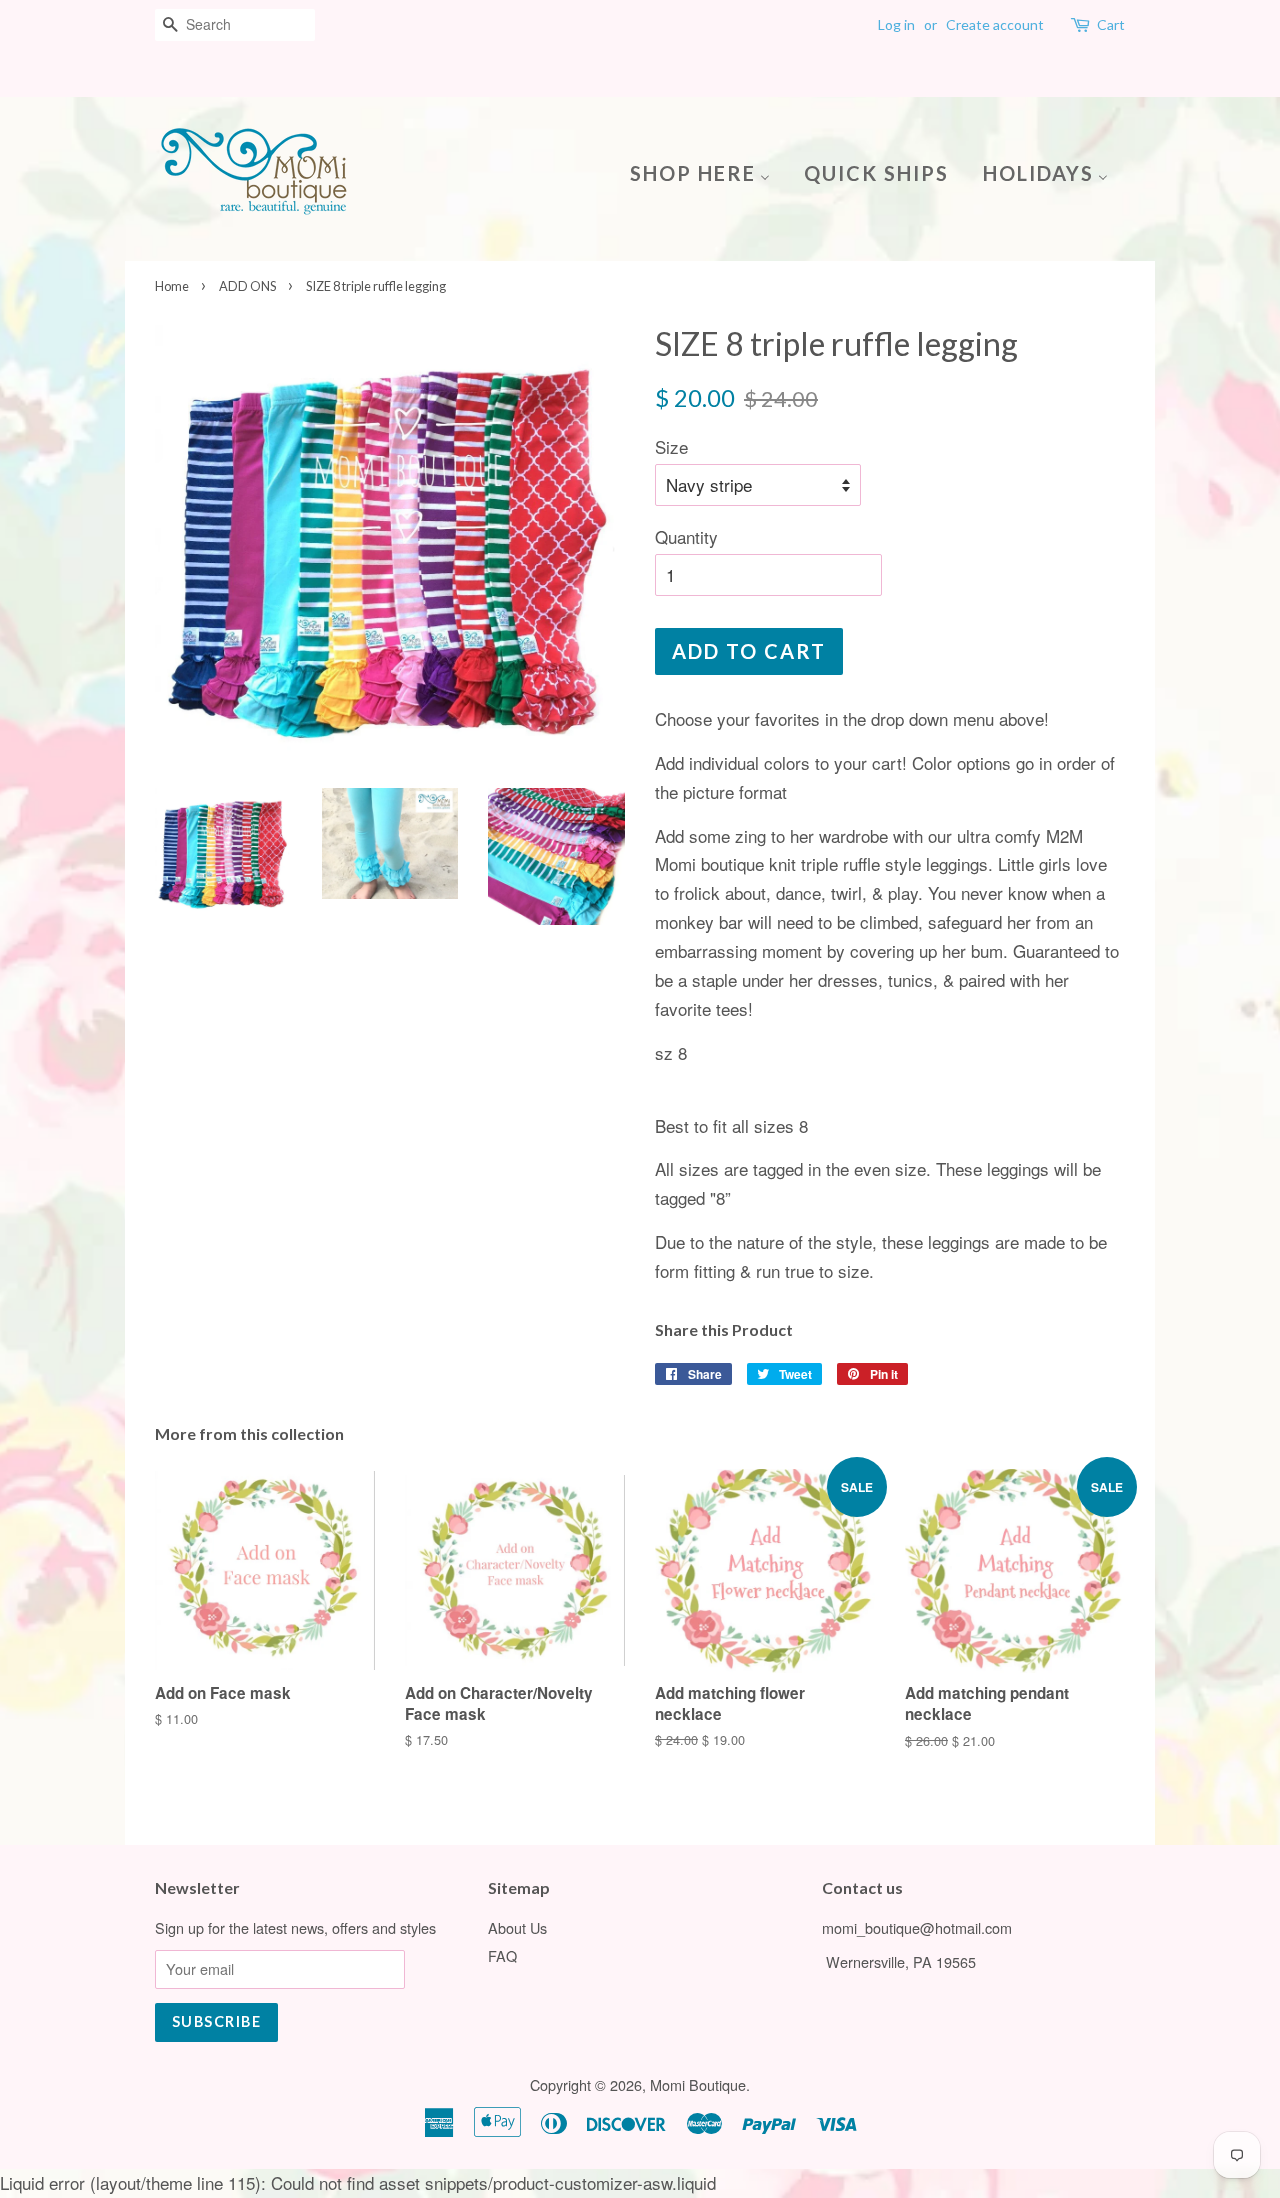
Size (671, 446)
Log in (896, 24)
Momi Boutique (698, 2084)
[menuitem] (707, 171)
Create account (995, 24)
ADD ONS (247, 286)
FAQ (502, 1955)
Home (172, 286)
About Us (517, 1927)
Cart (1111, 24)
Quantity (686, 536)
